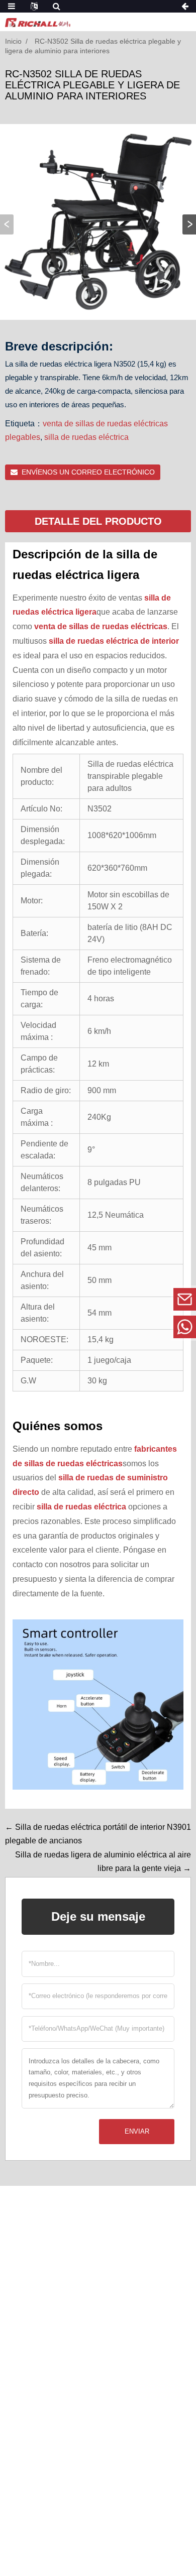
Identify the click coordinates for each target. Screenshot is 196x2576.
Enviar (137, 2131)
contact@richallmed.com (116, 1299)
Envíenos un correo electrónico (88, 472)
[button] (189, 224)
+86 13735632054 (115, 1326)
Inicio (13, 41)
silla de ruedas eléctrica (86, 437)
